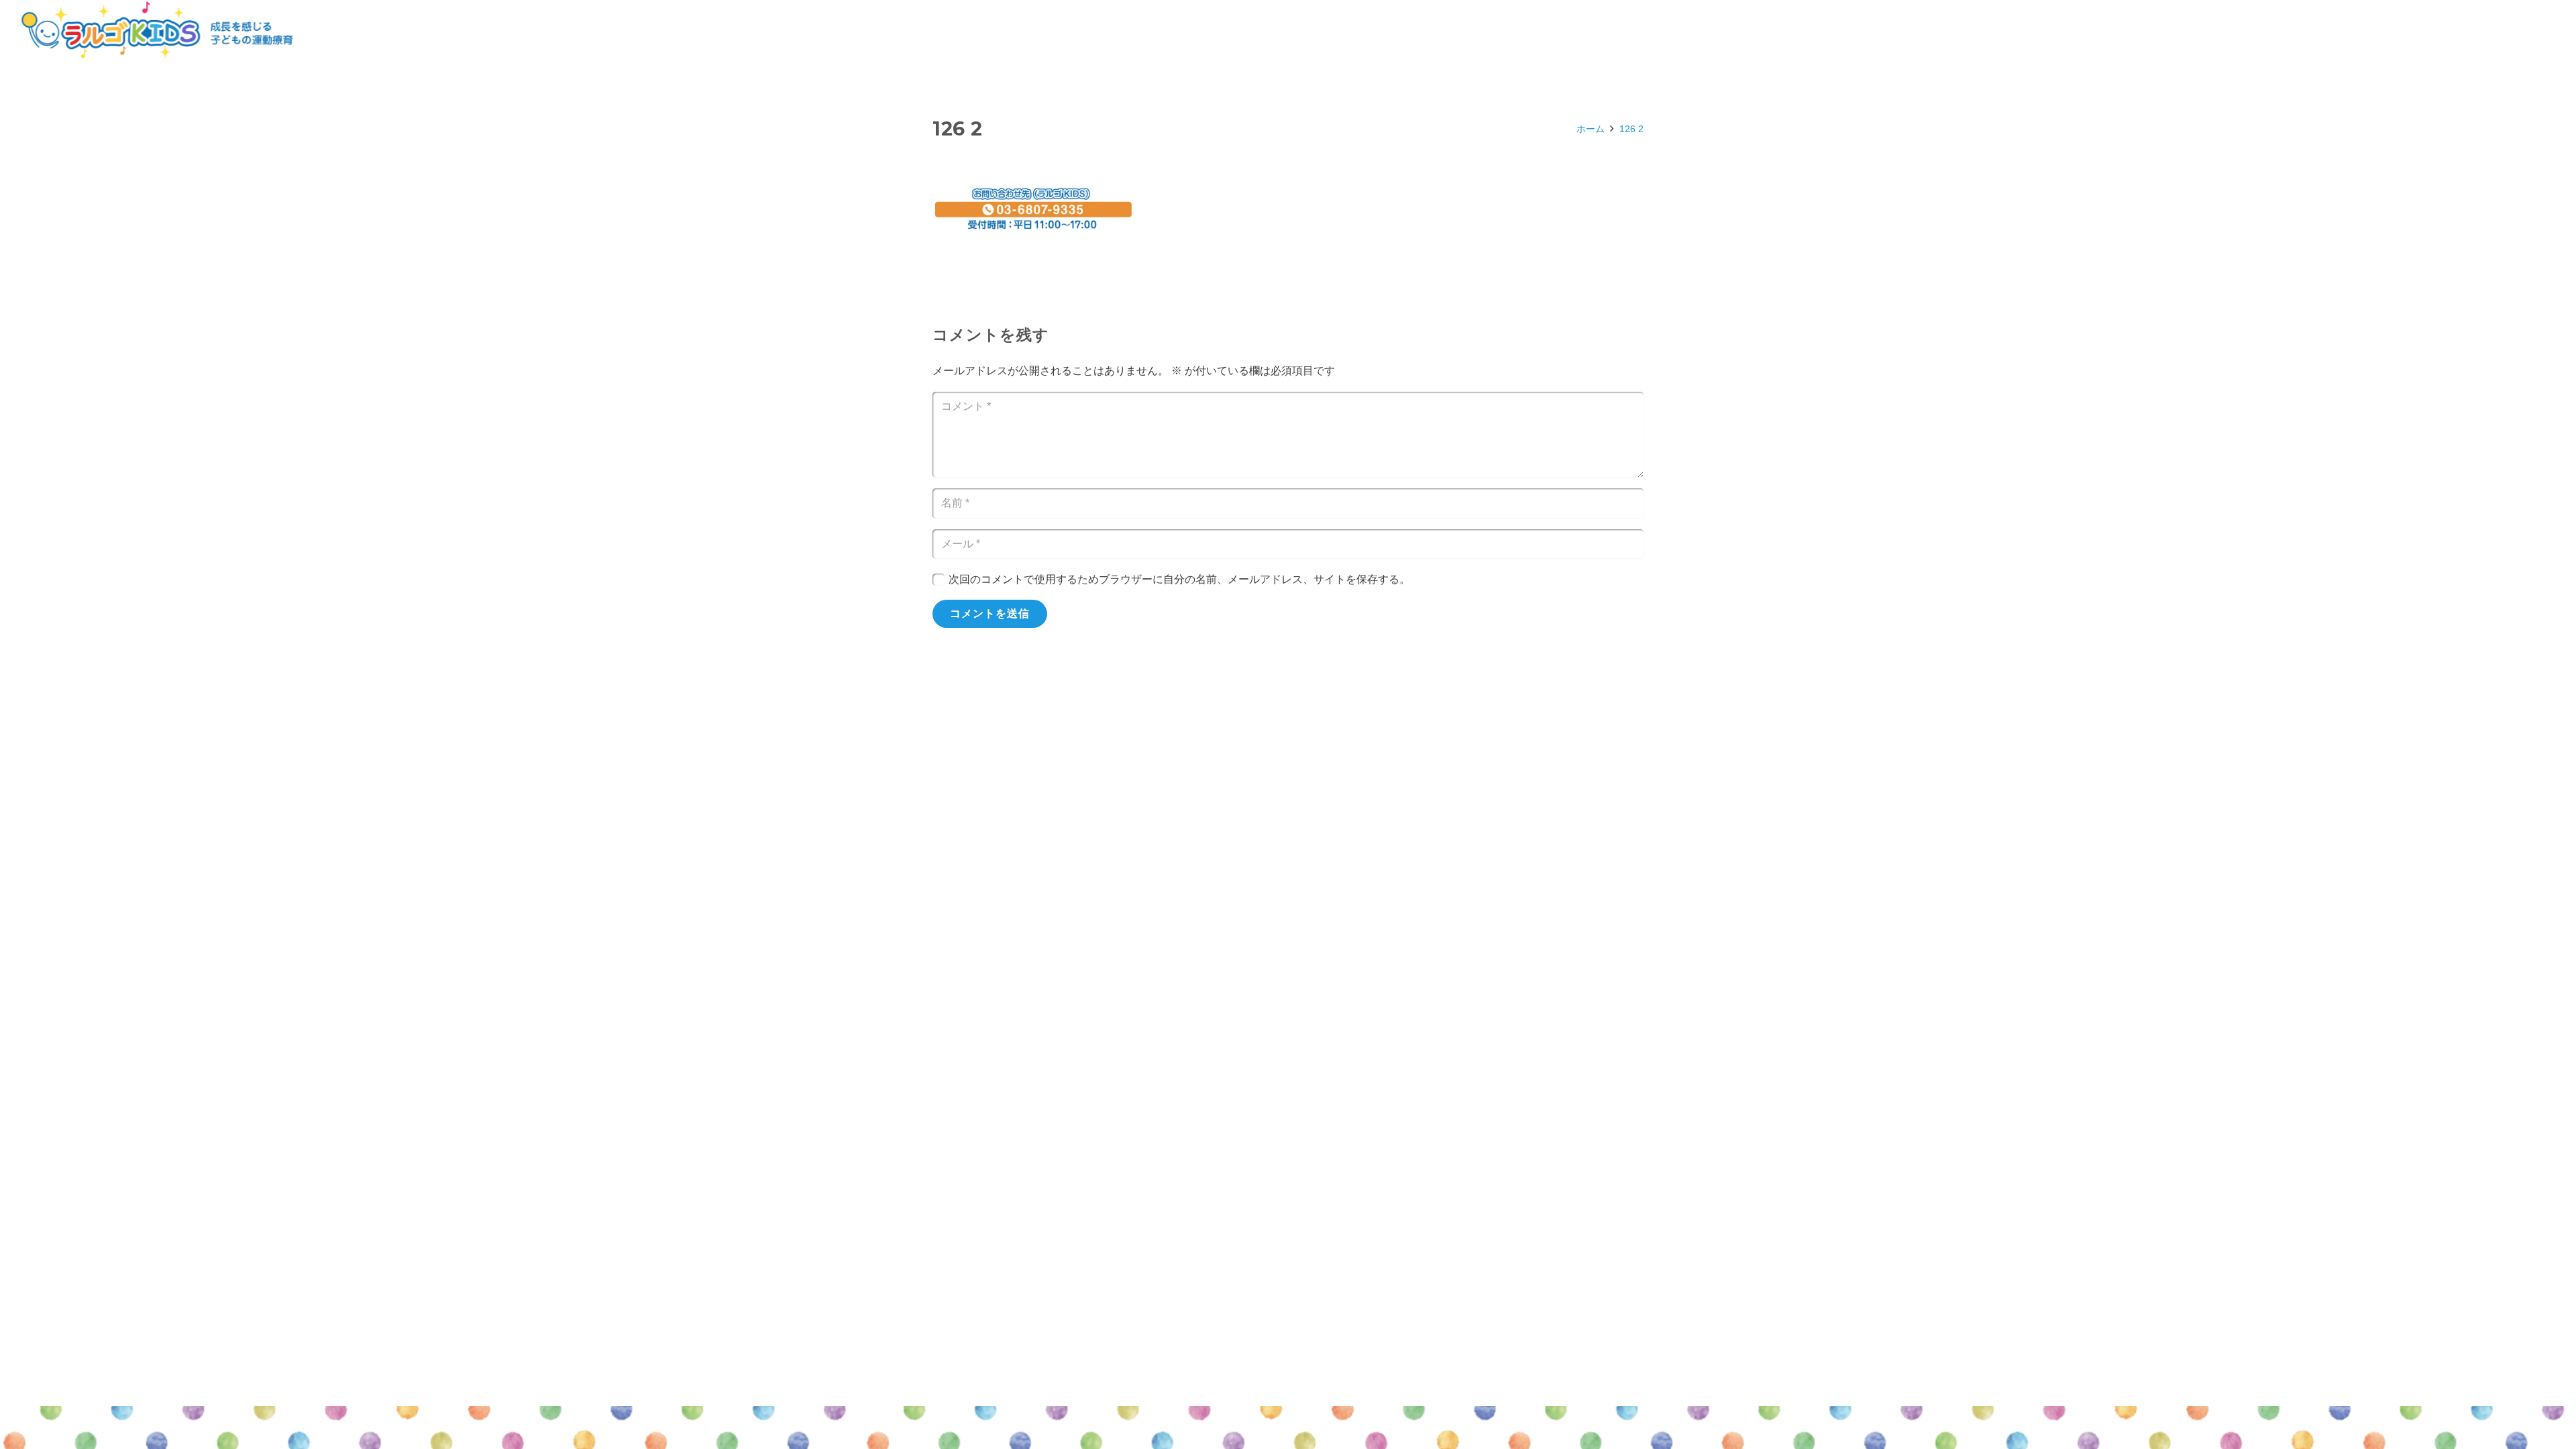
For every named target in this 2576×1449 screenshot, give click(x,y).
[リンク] (157, 30)
